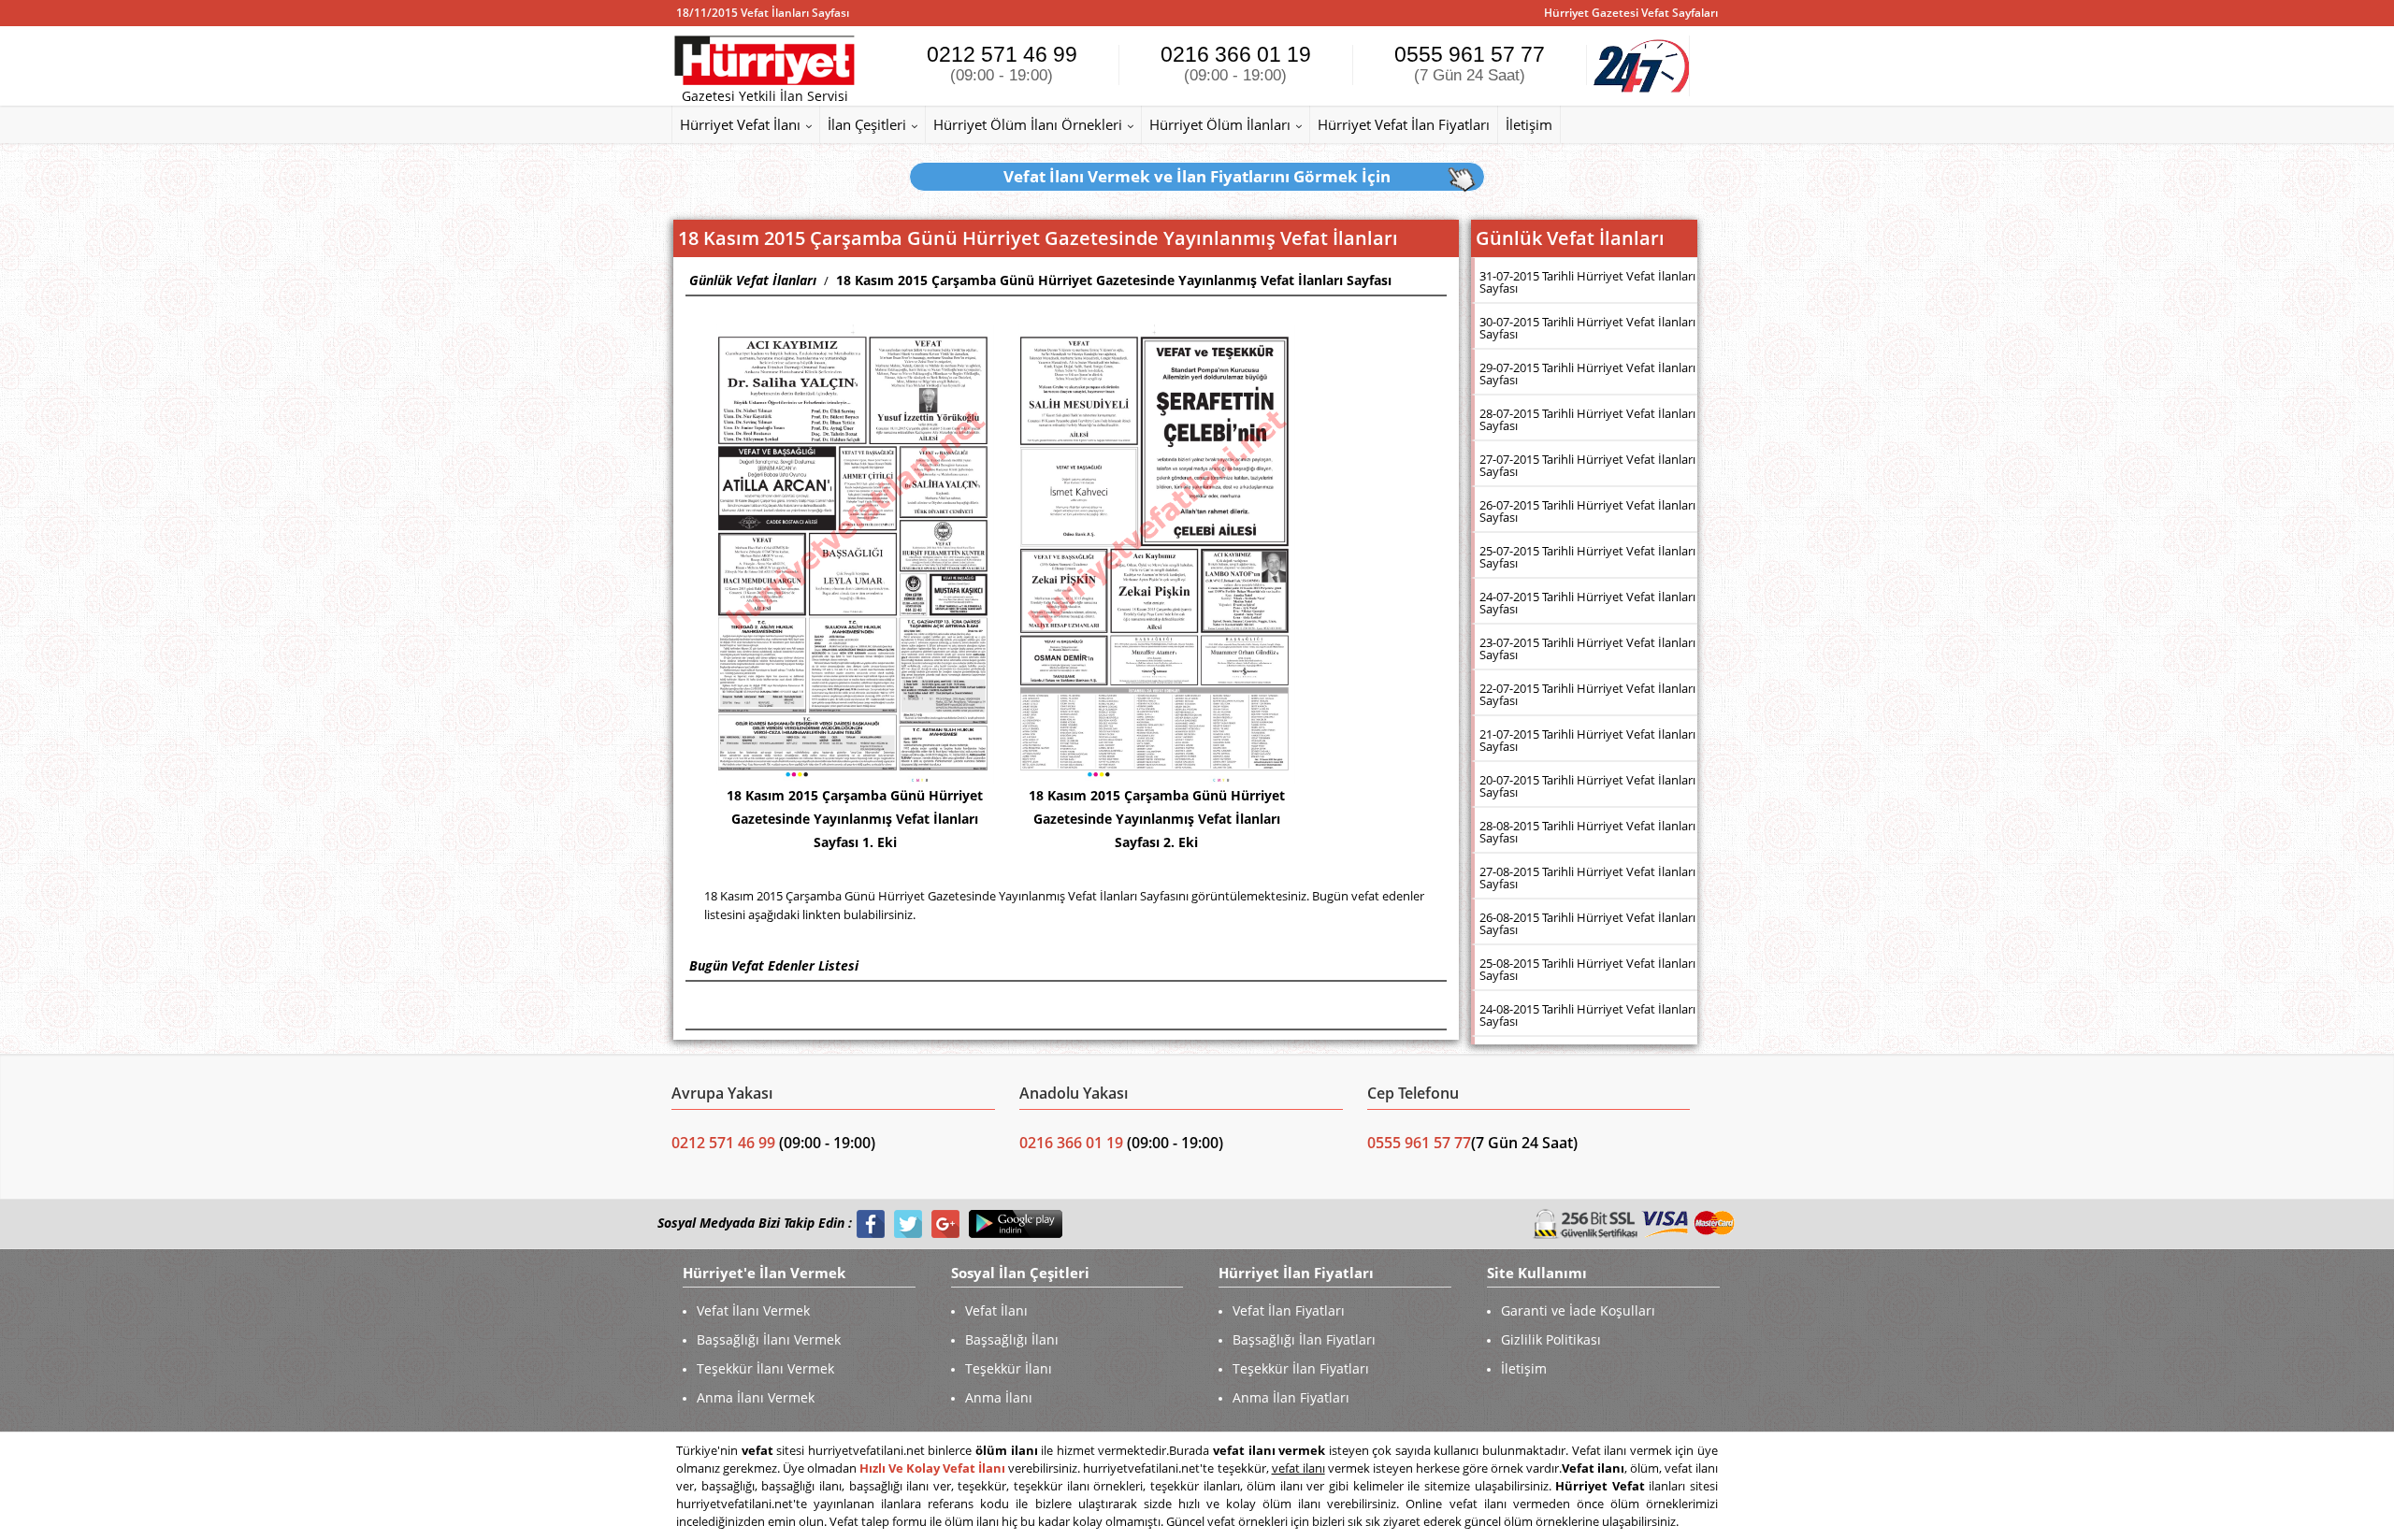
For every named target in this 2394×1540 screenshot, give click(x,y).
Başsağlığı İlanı (1012, 1339)
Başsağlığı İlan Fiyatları (1304, 1339)
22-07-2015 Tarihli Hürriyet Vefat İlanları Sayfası (1587, 694)
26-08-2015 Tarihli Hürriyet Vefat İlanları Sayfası (1587, 923)
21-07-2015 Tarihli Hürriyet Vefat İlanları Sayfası (1587, 740)
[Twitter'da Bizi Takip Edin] (908, 1223)
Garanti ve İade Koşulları (1578, 1310)
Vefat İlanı (996, 1310)
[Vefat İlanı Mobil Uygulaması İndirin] (1016, 1223)
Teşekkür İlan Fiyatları (1301, 1368)
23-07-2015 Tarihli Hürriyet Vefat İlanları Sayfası (1587, 648)
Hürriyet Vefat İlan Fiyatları (1404, 124)
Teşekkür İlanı (1009, 1368)
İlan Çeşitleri (867, 124)
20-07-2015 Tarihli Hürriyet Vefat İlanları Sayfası (1587, 786)
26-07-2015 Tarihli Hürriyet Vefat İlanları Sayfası (1587, 511)
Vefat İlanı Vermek (753, 1310)
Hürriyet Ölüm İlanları (1220, 124)
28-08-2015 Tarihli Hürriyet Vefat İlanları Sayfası (1587, 832)
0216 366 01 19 (1236, 63)
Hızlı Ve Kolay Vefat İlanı (932, 1468)
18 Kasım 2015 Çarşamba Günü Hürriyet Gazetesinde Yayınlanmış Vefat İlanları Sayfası (1114, 280)
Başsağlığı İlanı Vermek (769, 1339)
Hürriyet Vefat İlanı (740, 124)
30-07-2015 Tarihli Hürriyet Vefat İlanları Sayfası (1587, 328)
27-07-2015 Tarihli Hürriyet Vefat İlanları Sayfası (1587, 465)
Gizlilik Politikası (1551, 1339)
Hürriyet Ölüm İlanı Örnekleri (1028, 124)
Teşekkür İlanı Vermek (765, 1368)
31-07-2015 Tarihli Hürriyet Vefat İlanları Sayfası (1587, 282)
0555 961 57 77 (1470, 63)
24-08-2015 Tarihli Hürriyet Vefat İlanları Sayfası (1587, 1015)
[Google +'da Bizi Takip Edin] (945, 1223)
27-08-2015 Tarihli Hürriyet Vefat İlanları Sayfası (1587, 878)
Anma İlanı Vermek (756, 1397)
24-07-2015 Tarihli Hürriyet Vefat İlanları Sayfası (1587, 603)
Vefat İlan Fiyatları (1289, 1310)
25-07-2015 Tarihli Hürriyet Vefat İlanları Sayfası (1587, 557)
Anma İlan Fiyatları (1291, 1397)
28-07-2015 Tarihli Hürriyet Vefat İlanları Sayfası (1587, 419)
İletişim (1529, 124)
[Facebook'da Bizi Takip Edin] (871, 1223)
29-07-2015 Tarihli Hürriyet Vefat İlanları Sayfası (1587, 374)
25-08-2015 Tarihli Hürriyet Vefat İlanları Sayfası (1587, 969)
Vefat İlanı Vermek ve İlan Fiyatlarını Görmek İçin (1197, 176)
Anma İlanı (999, 1397)
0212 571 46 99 (1002, 63)
